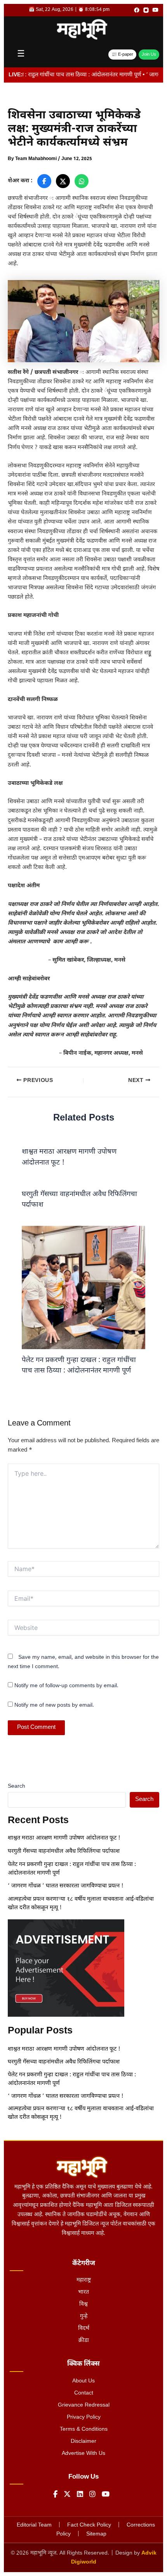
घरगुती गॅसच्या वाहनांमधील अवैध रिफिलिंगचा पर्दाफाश (64, 1851)
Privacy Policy (84, 2417)
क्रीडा (84, 2341)
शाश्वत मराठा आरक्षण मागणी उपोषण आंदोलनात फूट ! (64, 1838)
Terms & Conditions (84, 2429)
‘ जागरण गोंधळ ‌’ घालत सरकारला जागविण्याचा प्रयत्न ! (66, 1886)
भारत (83, 2292)
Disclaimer (83, 2441)
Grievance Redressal (84, 2405)
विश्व (83, 2304)
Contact (84, 2393)
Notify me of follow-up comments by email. (66, 1686)
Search (17, 1786)
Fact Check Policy (89, 2525)
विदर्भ (84, 2328)
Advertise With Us (83, 2454)
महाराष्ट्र (84, 2280)
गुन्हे (84, 2316)
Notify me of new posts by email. (54, 1705)
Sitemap (96, 2534)
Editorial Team (34, 2525)
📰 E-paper (122, 55)
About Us (83, 2381)
